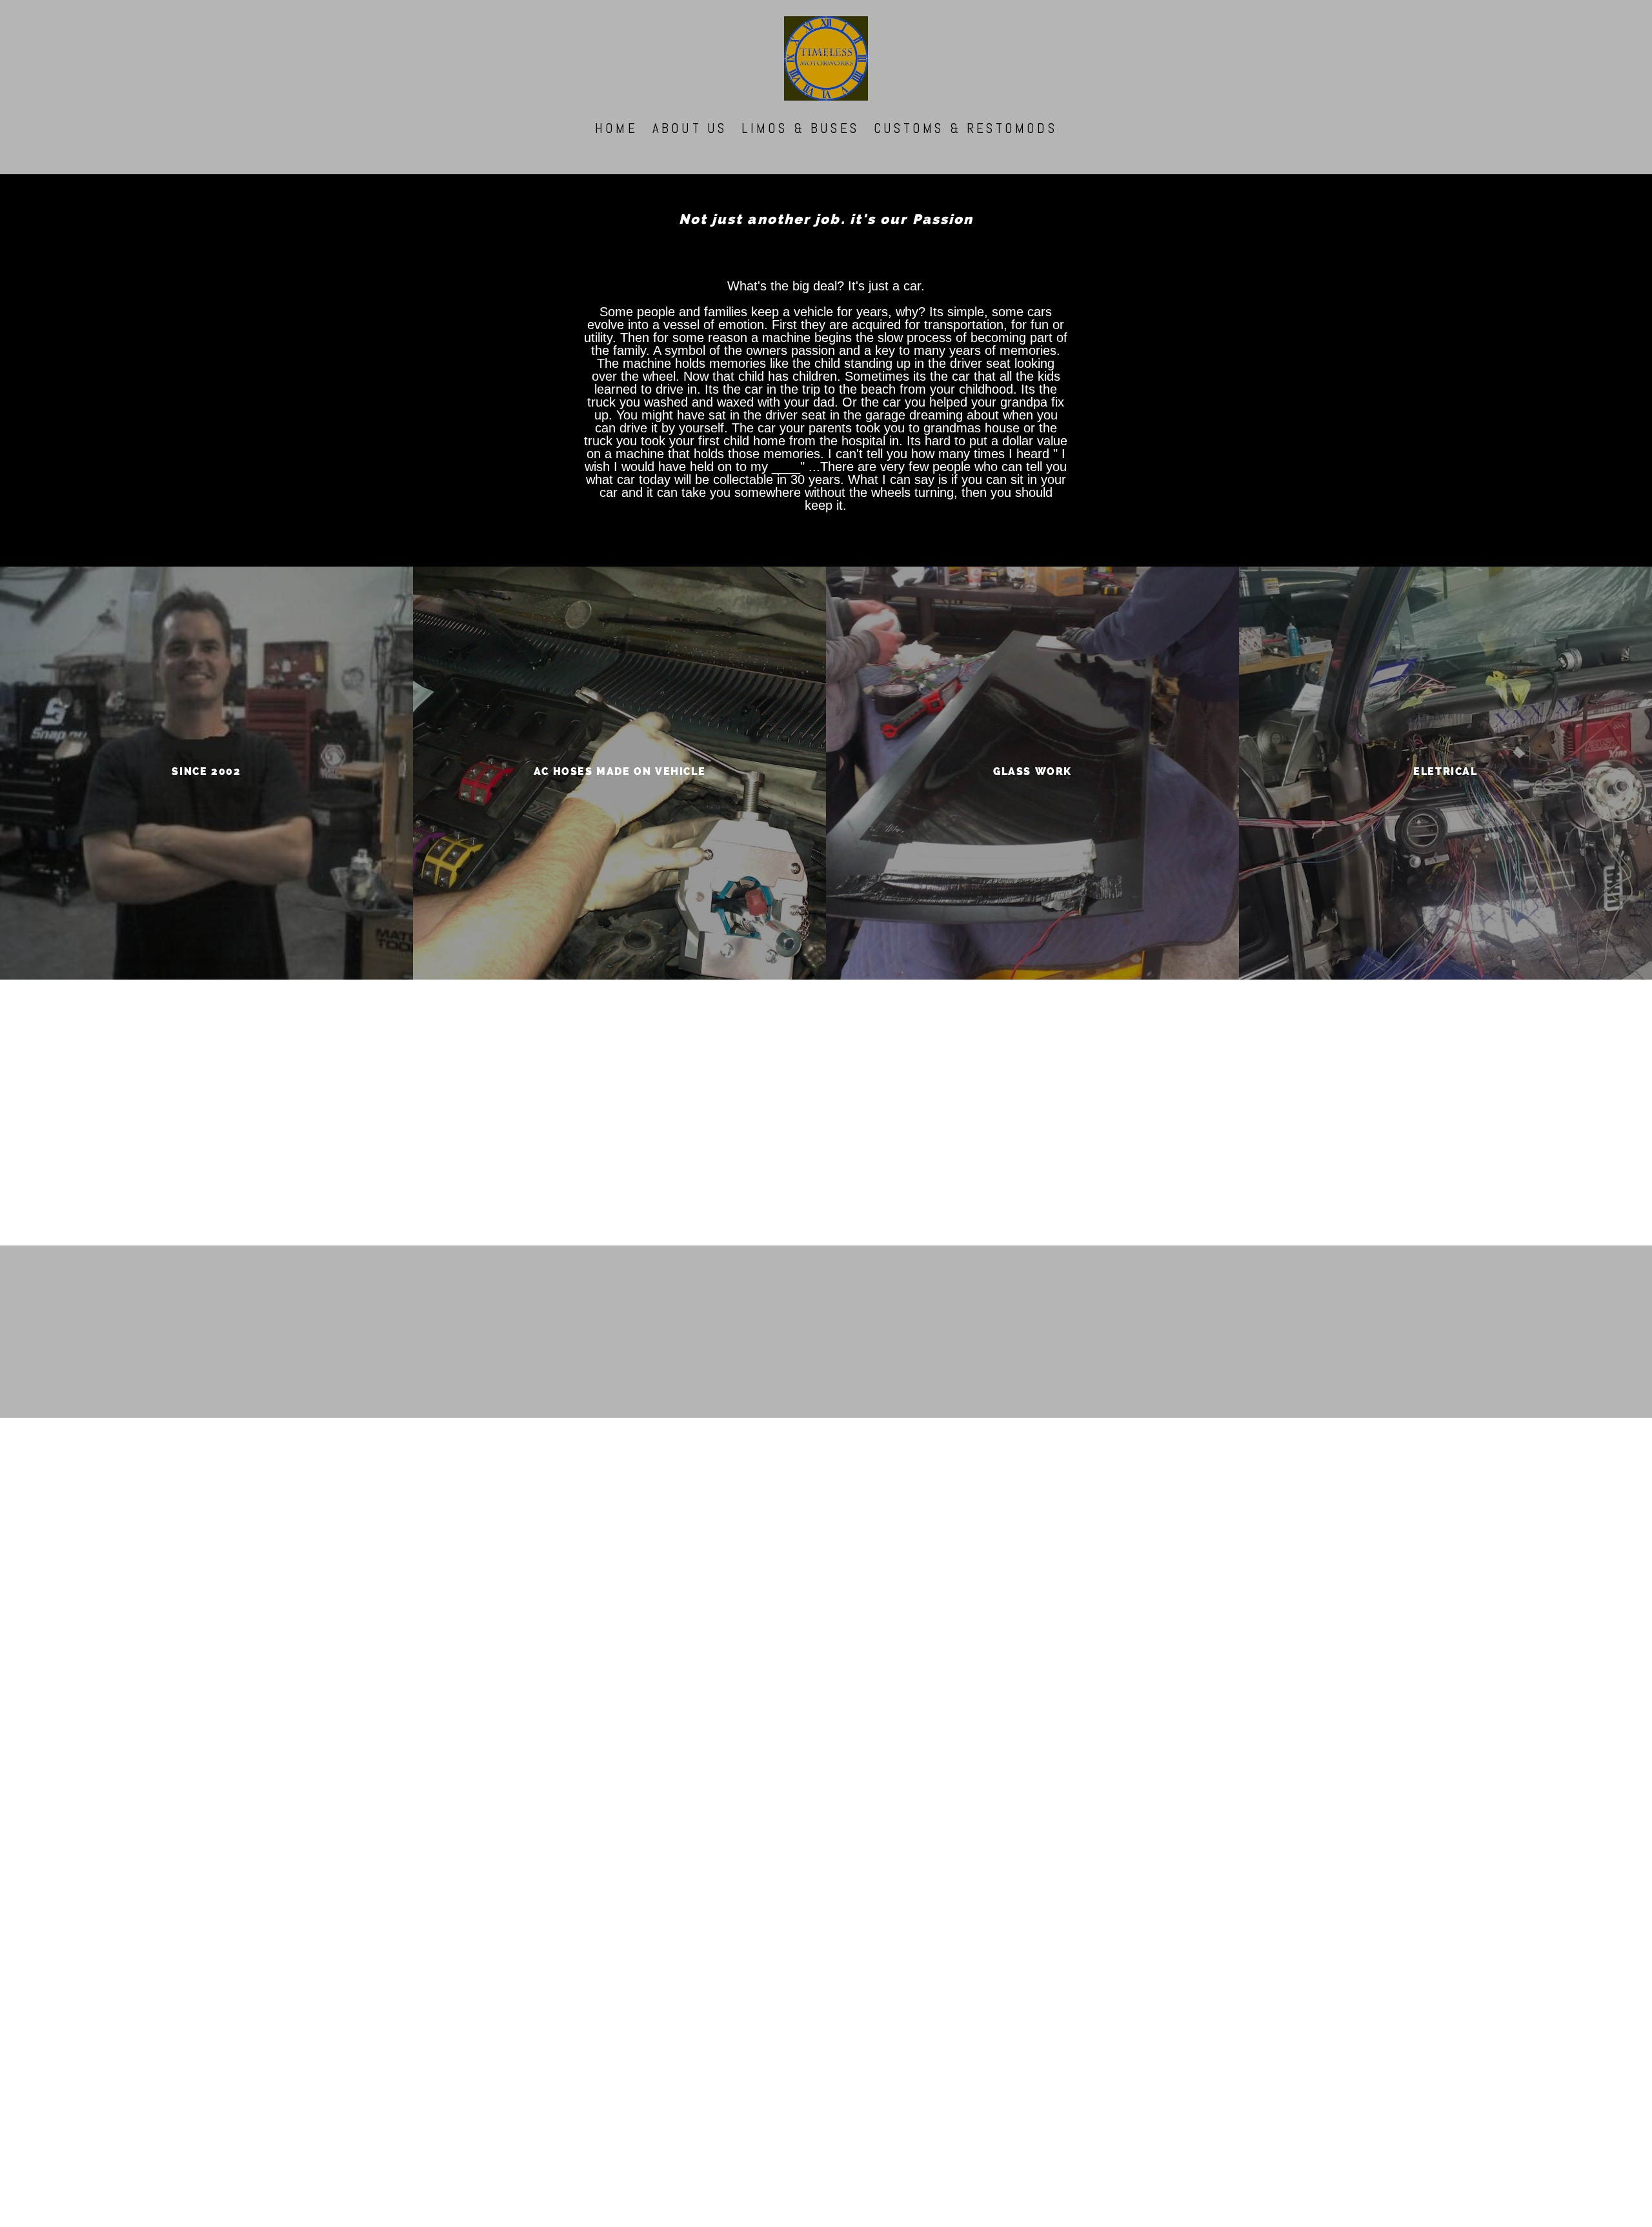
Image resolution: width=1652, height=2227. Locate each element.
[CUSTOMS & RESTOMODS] (965, 145)
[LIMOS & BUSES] (800, 145)
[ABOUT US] (690, 145)
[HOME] (616, 145)
